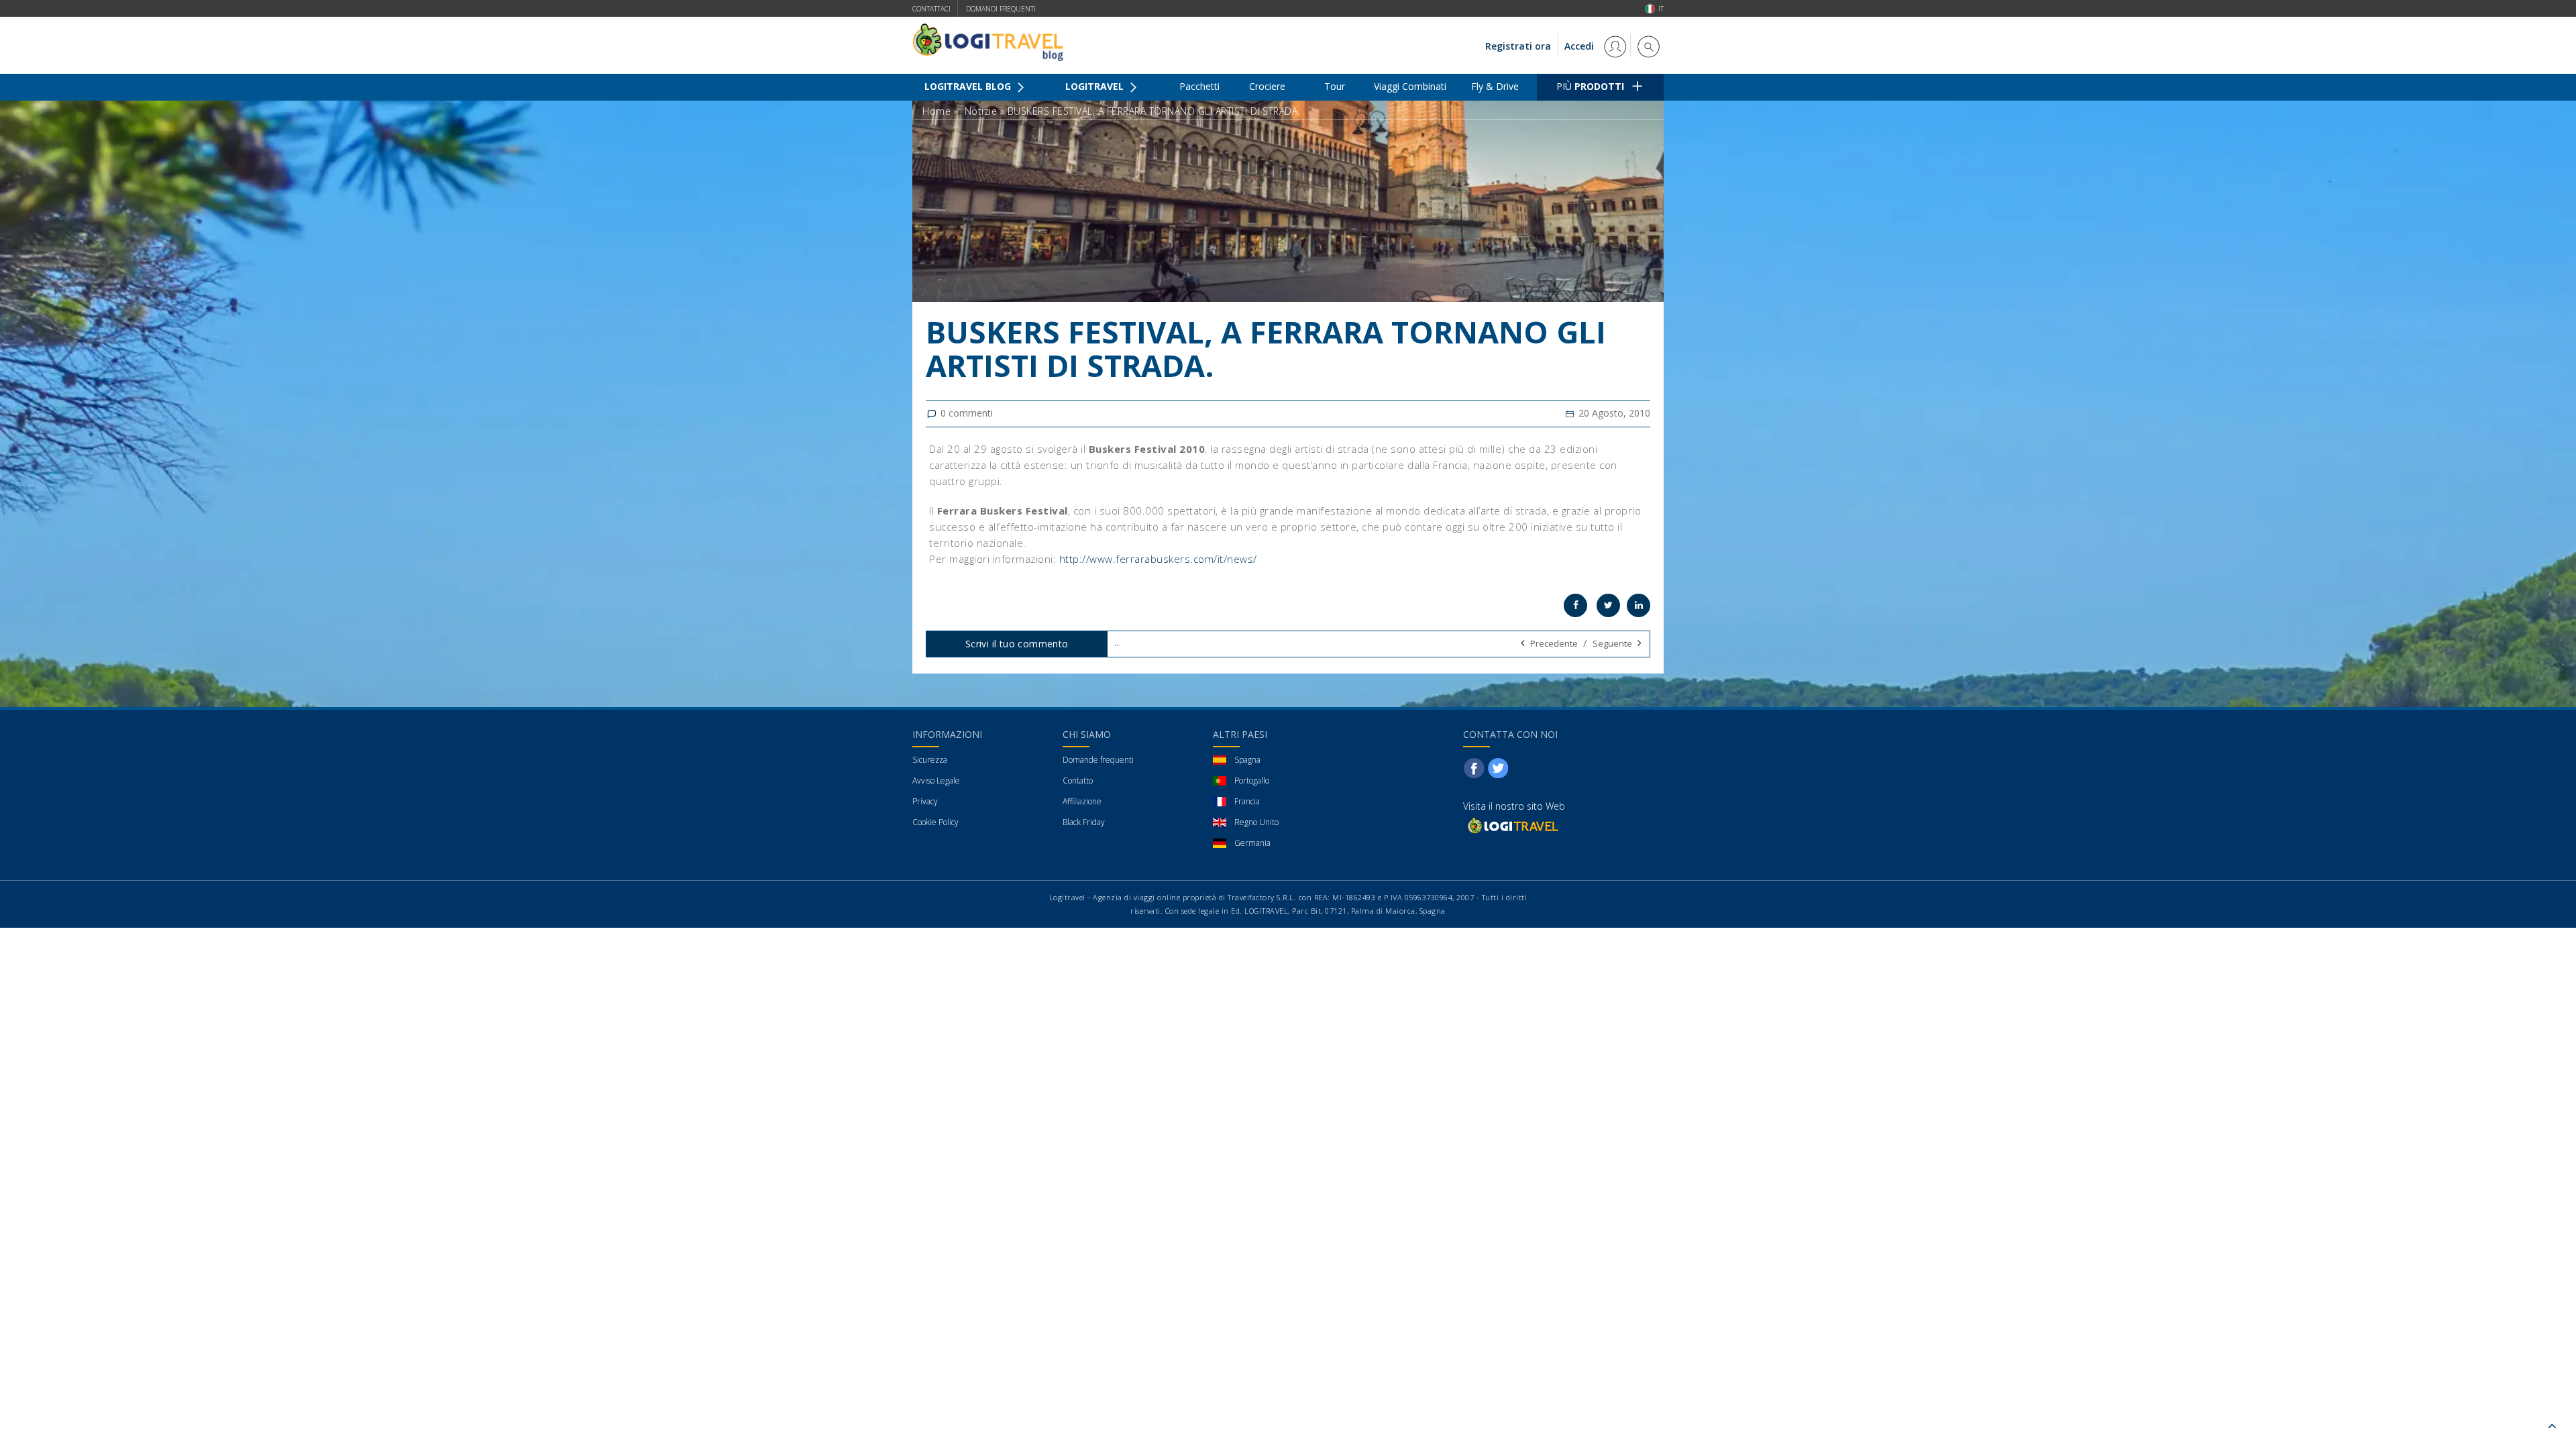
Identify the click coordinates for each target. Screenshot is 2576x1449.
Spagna (1247, 760)
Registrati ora (1518, 46)
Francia (1247, 801)
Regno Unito (1256, 822)
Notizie (981, 111)
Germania (1252, 843)
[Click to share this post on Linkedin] (1639, 605)
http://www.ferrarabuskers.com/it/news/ (1158, 559)
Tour (1335, 86)
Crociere (1267, 86)
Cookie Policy (935, 822)
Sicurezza (930, 760)
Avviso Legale (936, 781)
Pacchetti (1199, 86)
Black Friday (1084, 822)
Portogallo (1252, 781)
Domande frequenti (1098, 760)
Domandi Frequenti (1001, 9)
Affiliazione (1082, 801)
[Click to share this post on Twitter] (1608, 605)
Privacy (925, 801)
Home (936, 111)
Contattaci (931, 9)
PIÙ (1590, 86)
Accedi (1580, 46)
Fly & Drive (1495, 86)
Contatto (1078, 781)
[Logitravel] (1512, 825)
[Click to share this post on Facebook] (1575, 605)
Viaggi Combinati (1410, 86)
